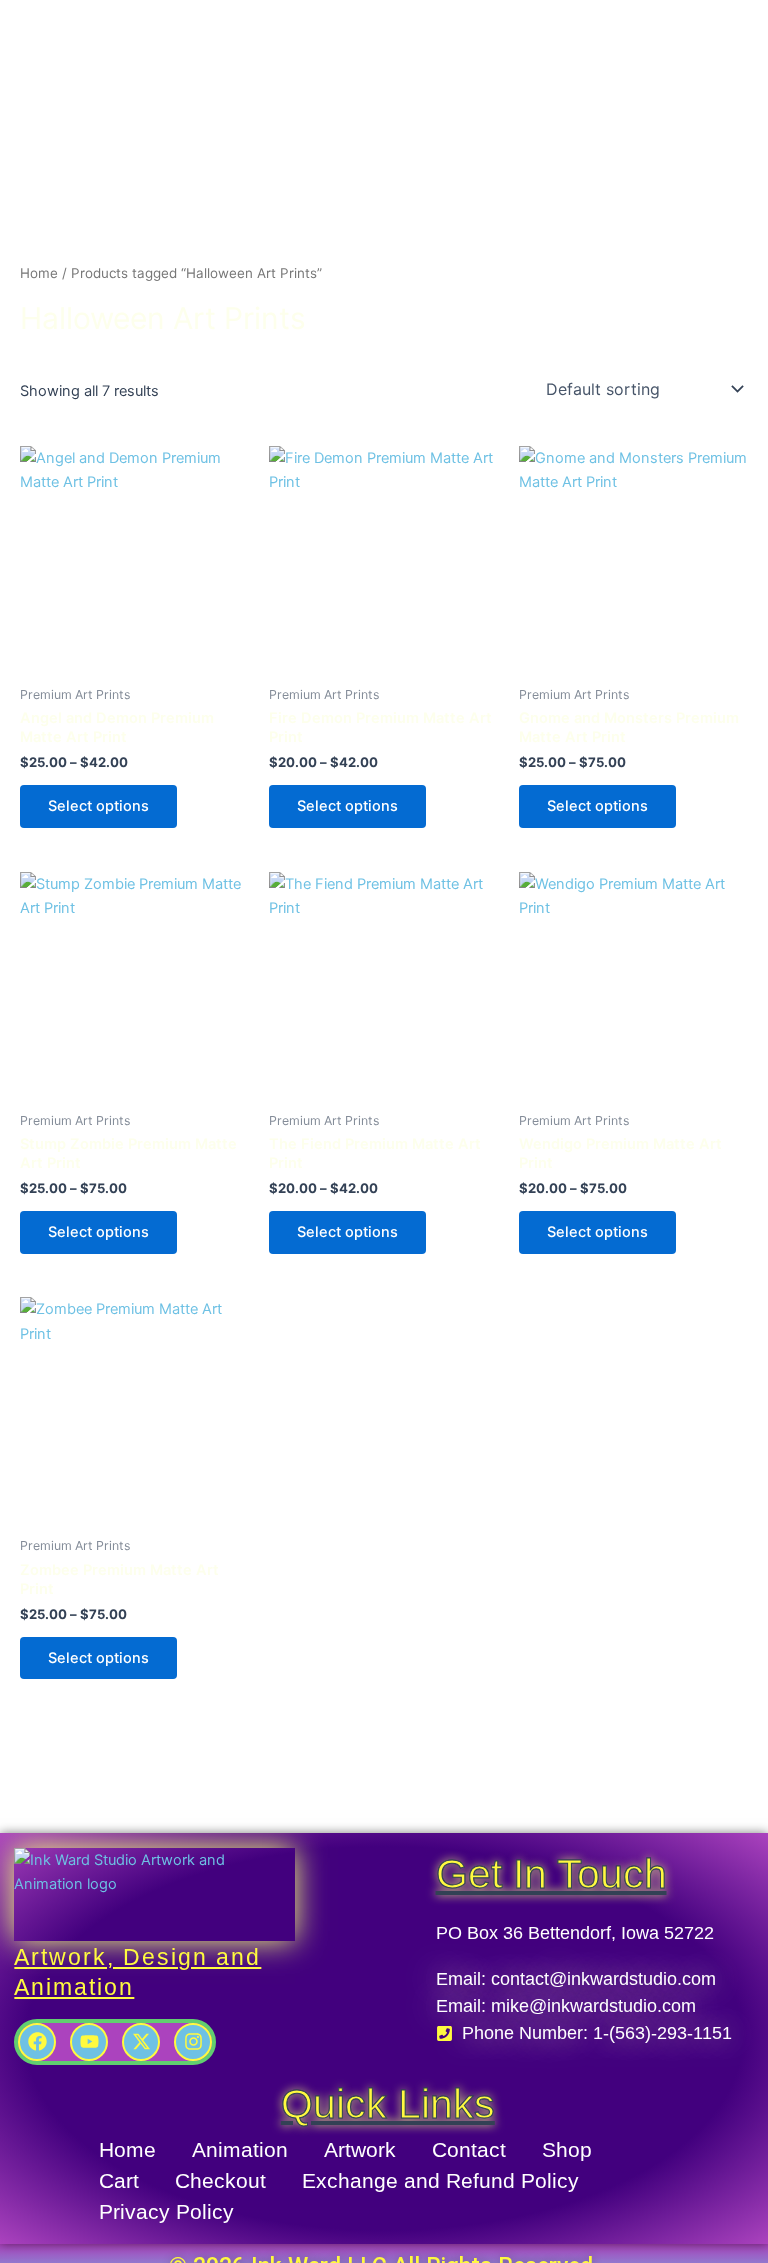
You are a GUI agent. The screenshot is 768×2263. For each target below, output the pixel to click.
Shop (567, 2149)
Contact (469, 2149)
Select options (98, 806)
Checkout (220, 2180)
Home (39, 273)
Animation (240, 2149)
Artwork (360, 2149)
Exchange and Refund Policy (440, 2180)
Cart (119, 2180)
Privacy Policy (166, 2211)
